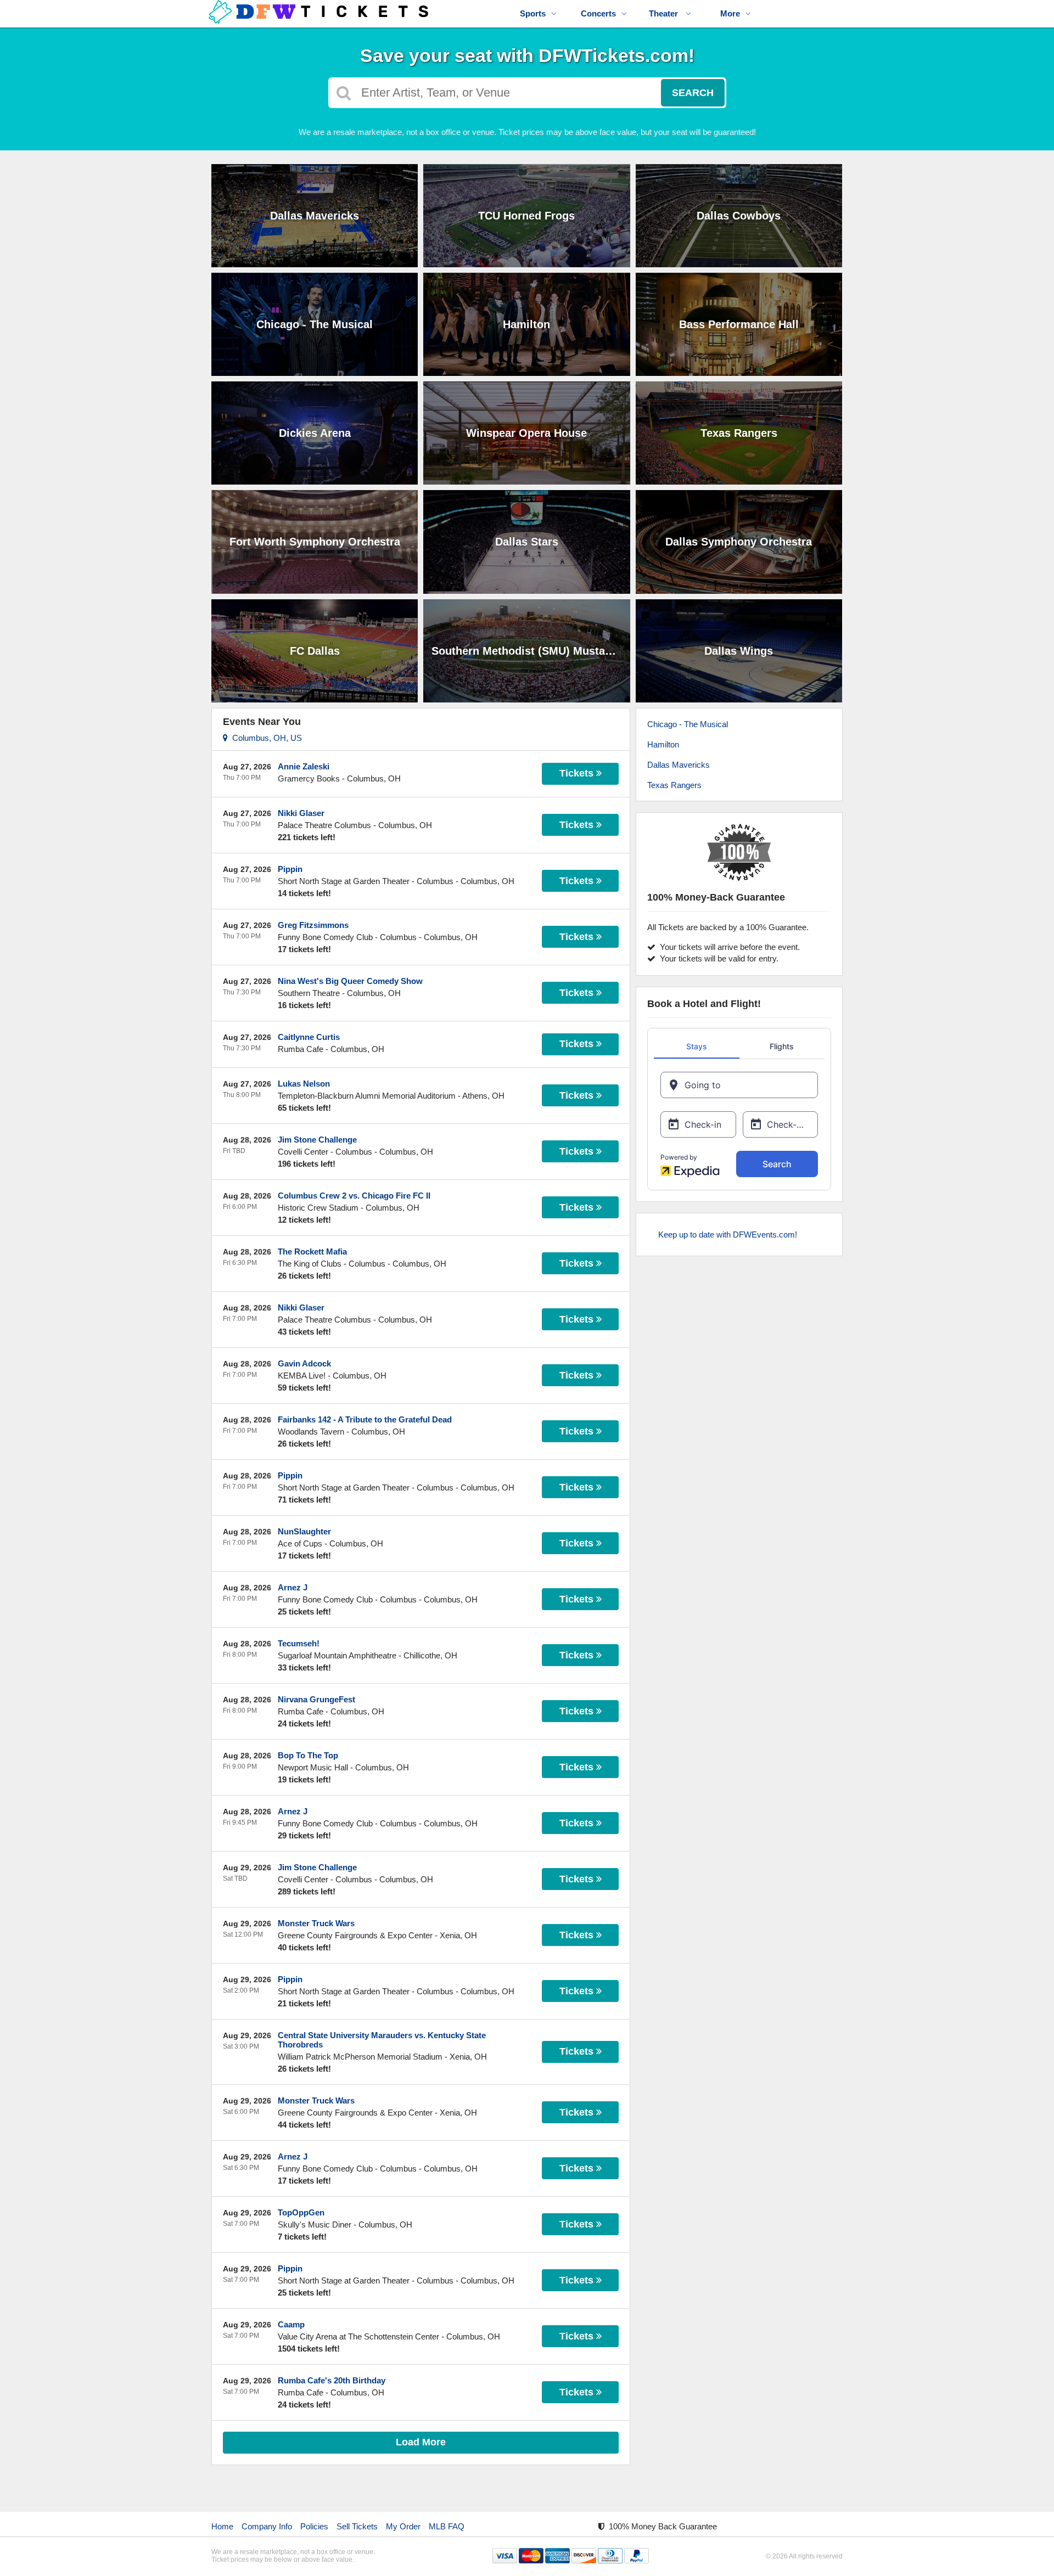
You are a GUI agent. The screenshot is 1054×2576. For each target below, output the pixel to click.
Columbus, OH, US (265, 738)
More (730, 13)
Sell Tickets (357, 2526)
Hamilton (663, 744)
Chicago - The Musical (688, 724)
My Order (403, 2526)
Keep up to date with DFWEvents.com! (728, 1234)
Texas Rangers (674, 785)
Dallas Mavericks (679, 765)
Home (222, 2526)
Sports (533, 13)
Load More (421, 2442)
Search (693, 93)
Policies (314, 2526)
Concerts (598, 13)
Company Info (267, 2526)
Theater (665, 13)
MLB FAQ (447, 2526)
